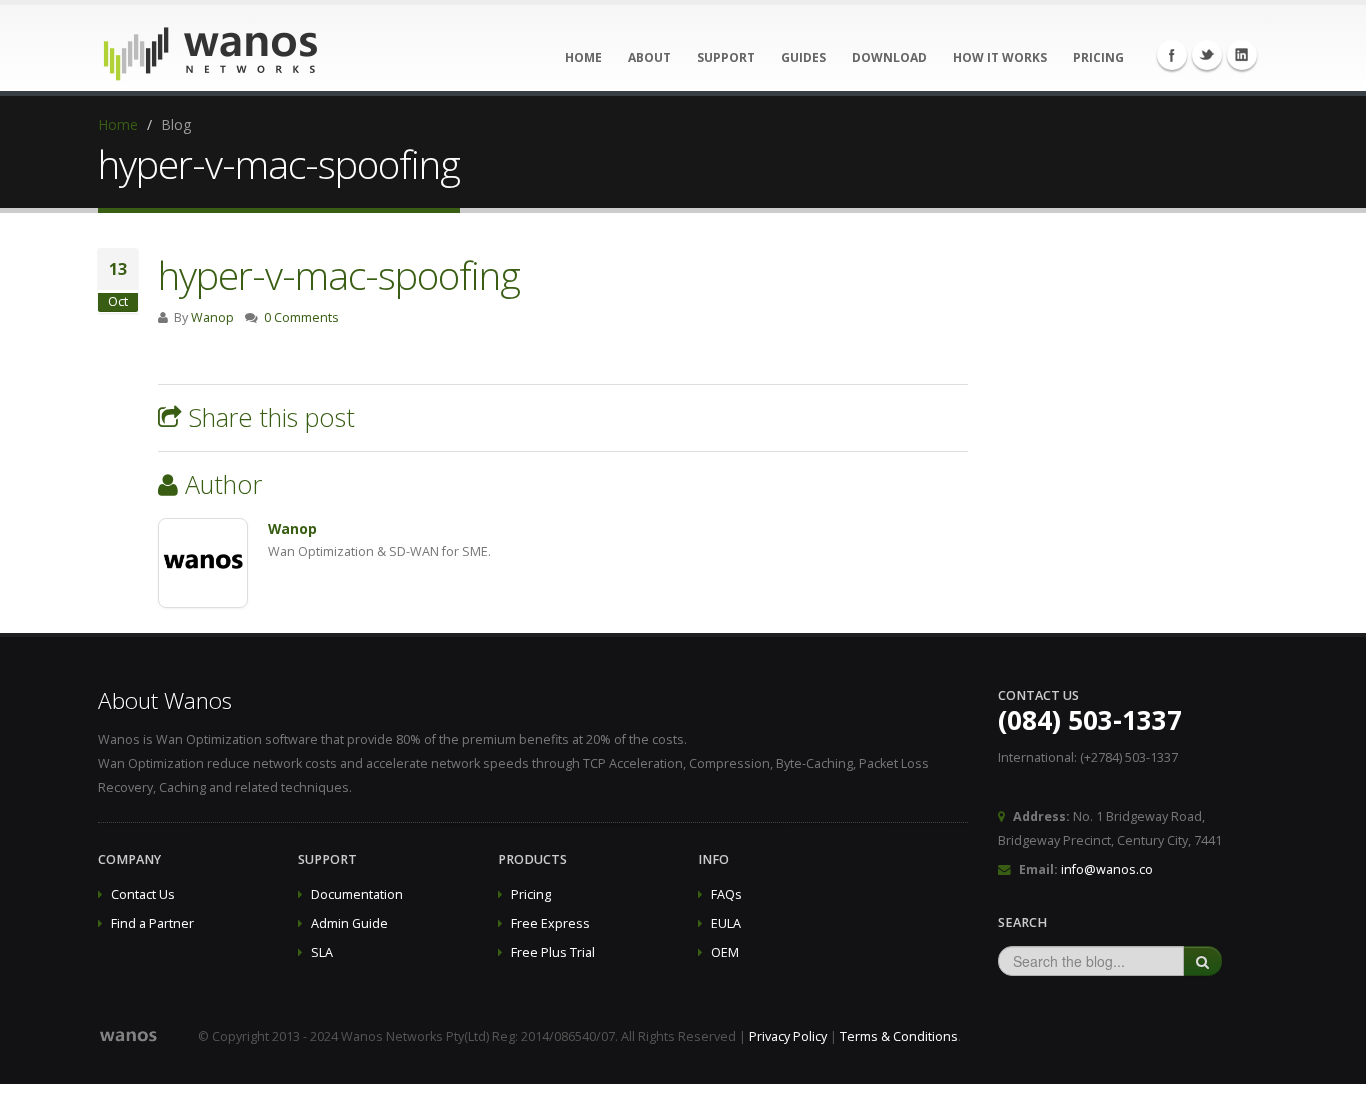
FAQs (726, 894)
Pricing (1098, 57)
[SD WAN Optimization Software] (210, 49)
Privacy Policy (788, 1036)
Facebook (1172, 55)
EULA (726, 923)
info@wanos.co (1107, 869)
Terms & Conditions (899, 1036)
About (649, 57)
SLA (322, 952)
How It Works (1000, 57)
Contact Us (143, 894)
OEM (725, 952)
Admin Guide (349, 923)
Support (726, 57)
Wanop (212, 317)
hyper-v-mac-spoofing (339, 274)
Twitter (1207, 55)
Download (889, 57)
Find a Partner (152, 923)
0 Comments (301, 317)
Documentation (357, 894)
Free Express (550, 923)
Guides (803, 57)
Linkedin (1242, 55)
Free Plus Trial (553, 952)
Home (583, 57)
